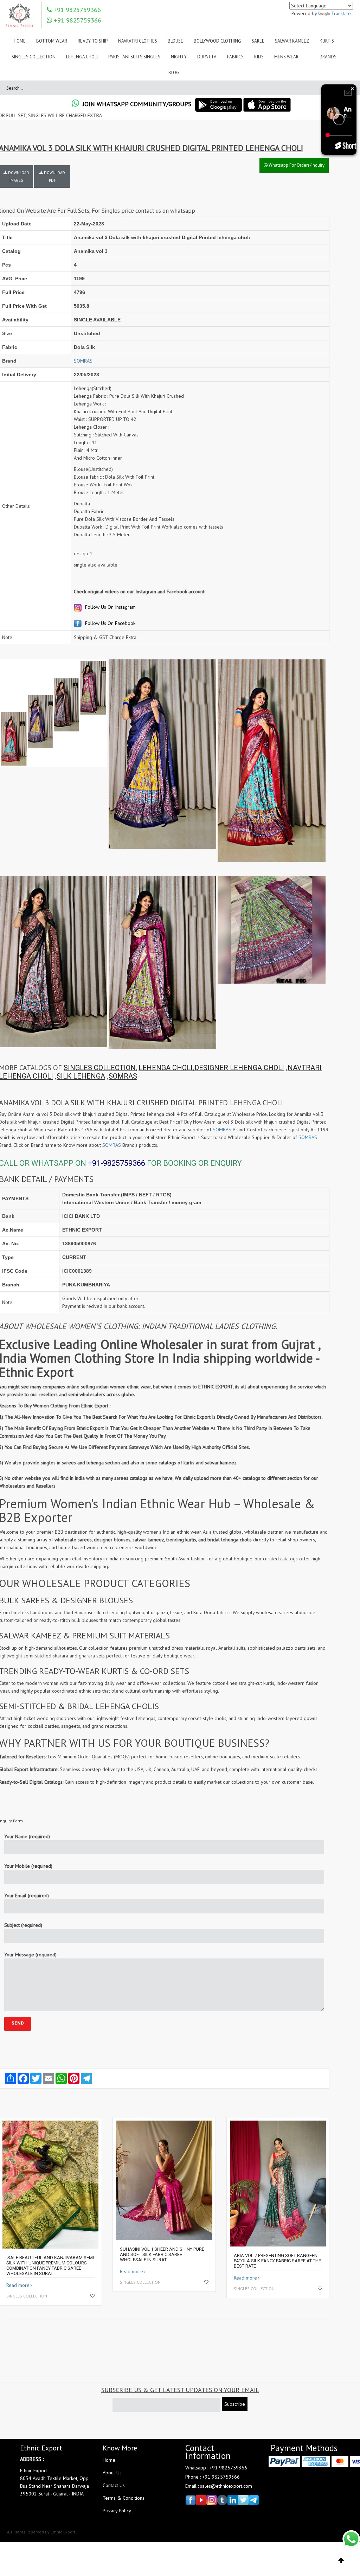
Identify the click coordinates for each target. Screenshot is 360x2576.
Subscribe (235, 2404)
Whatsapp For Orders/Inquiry (296, 165)
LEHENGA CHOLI (166, 1068)
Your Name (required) (27, 1836)
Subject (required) (23, 1925)
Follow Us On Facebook (110, 623)
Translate (341, 13)
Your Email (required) (27, 1896)
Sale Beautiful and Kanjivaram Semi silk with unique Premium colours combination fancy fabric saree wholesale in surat (50, 2265)
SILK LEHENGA (81, 1076)
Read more (18, 2285)
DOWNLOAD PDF (54, 177)
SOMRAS (83, 361)
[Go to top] (341, 2561)
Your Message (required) (30, 1955)
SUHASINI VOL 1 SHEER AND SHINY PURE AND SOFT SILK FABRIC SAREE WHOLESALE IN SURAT (162, 2254)
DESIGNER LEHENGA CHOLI (239, 1068)
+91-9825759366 (117, 1163)
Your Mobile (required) (28, 1866)
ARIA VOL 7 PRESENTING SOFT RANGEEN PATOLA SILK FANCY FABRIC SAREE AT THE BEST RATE (277, 2261)
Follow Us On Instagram (110, 607)
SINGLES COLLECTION (100, 1068)
